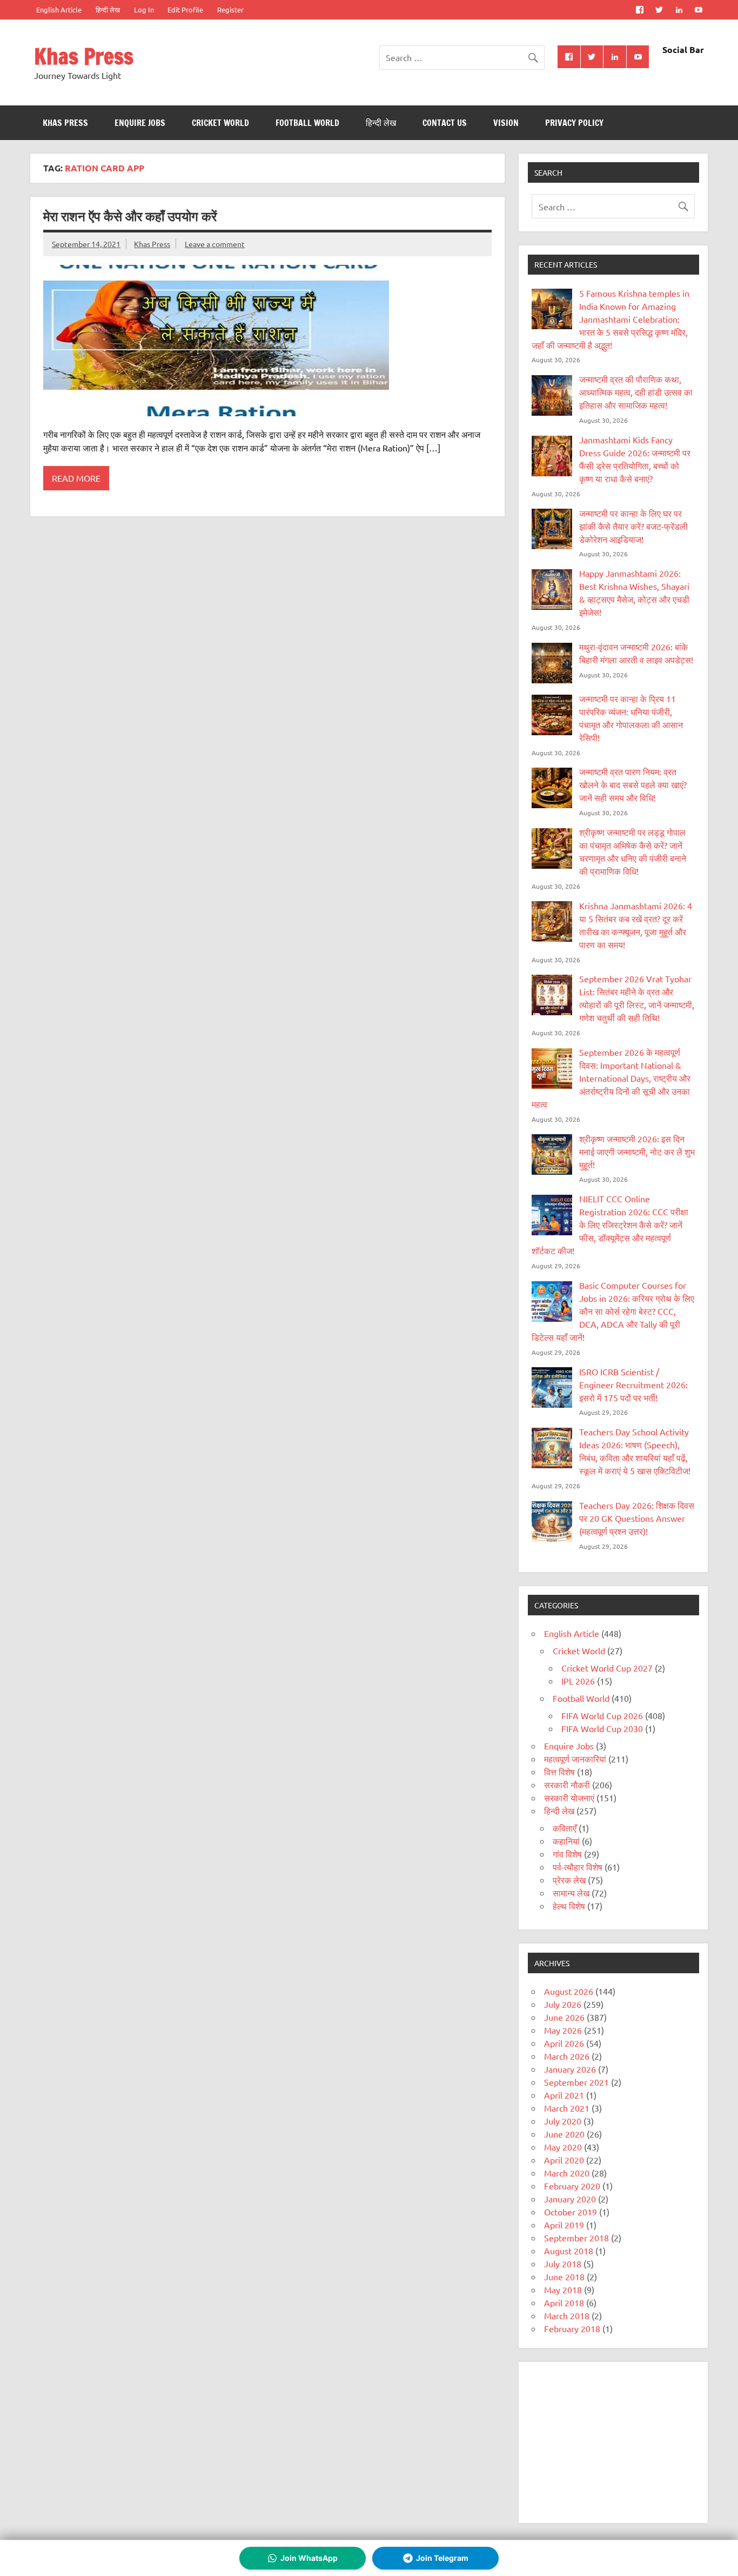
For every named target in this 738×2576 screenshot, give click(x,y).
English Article (59, 9)
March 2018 (567, 2315)
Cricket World (220, 123)
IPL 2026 (578, 1681)
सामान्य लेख (571, 1893)
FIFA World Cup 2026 (602, 1715)
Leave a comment (215, 244)
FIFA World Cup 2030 (602, 1728)
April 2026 (564, 2043)
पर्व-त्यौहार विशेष (578, 1867)
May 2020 (563, 2147)
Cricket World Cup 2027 (607, 1668)
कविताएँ (565, 1828)
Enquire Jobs (140, 123)
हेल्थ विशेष (569, 1906)
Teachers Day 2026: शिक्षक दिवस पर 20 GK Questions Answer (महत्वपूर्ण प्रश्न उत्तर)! (637, 1518)
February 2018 (572, 2328)
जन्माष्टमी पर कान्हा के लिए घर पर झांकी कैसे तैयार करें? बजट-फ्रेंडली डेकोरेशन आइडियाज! (633, 526)
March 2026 (567, 2056)
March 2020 (567, 2173)
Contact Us (445, 123)
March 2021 (567, 2108)
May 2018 (563, 2289)
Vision (506, 123)
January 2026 (570, 2069)
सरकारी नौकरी (567, 1785)
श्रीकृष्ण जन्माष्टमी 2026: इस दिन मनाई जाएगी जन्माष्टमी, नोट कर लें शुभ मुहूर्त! (637, 1151)
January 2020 (570, 2199)
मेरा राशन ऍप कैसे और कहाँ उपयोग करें (130, 216)
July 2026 (563, 2004)
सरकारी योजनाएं (569, 1798)
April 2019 (564, 2225)
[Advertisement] (613, 2442)
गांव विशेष (567, 1854)
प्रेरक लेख (569, 1880)
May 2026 (563, 2030)
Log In (144, 9)
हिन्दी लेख (108, 9)
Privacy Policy (574, 123)
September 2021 (576, 2082)
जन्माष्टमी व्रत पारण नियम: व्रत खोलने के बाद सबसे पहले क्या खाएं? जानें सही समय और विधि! (633, 784)
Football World (307, 123)
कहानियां (566, 1841)
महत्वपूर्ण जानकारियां (575, 1759)
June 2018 (564, 2277)
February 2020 (572, 2186)
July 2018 (563, 2264)
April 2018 (564, 2302)
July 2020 (563, 2121)
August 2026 (569, 1991)
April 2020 (564, 2160)
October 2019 (571, 2212)
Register (230, 9)
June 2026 (564, 2017)
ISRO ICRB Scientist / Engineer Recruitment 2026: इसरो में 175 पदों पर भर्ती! (633, 1384)
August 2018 (569, 2251)
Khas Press (84, 56)
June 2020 (564, 2134)
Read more (76, 478)
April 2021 (564, 2095)
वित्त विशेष (559, 1772)
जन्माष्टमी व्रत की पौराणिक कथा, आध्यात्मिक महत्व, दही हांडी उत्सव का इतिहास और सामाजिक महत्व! (636, 392)
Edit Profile (185, 9)
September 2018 (576, 2238)
